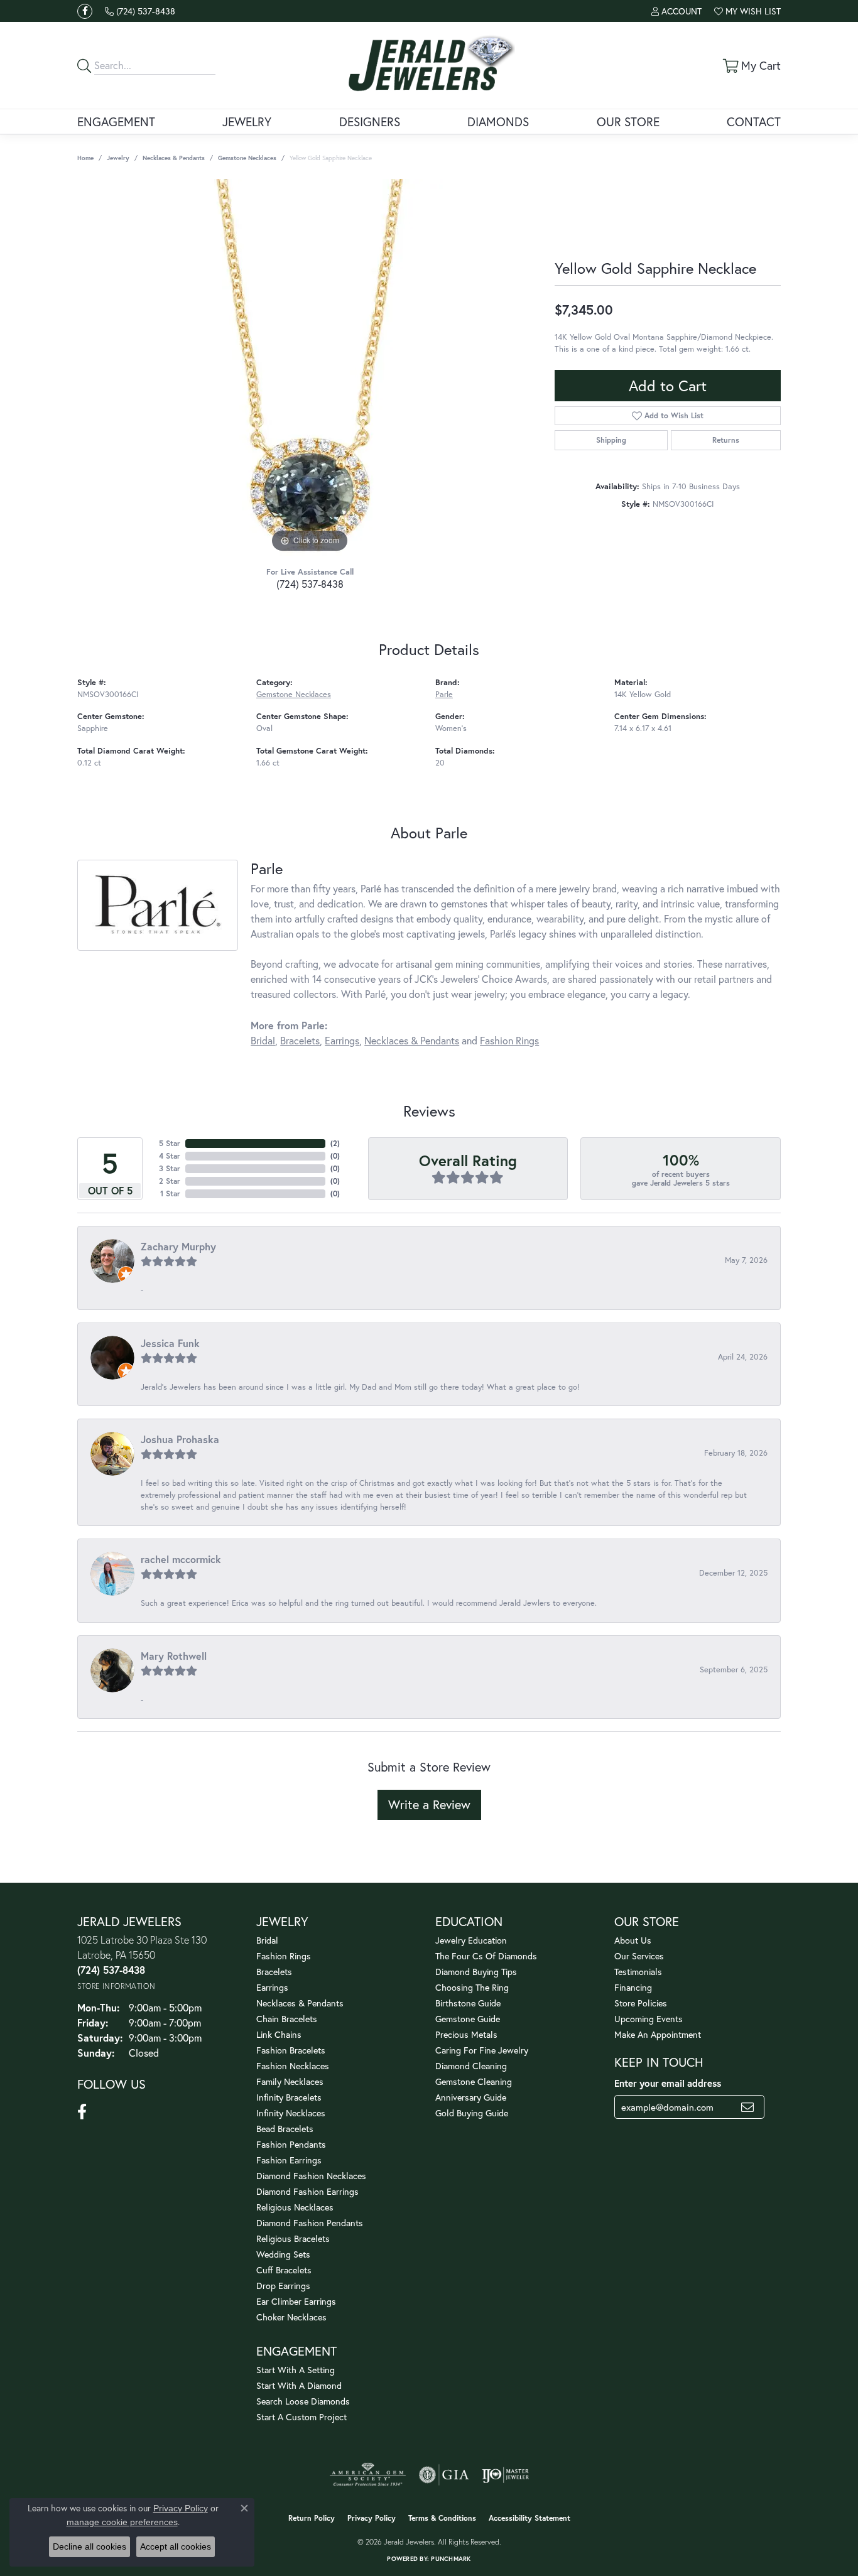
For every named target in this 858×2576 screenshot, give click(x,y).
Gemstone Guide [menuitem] (468, 2019)
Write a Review (429, 1805)
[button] (676, 11)
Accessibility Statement (529, 2518)
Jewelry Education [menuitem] (471, 1940)
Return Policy (312, 2518)
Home (85, 158)
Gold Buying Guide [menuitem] (472, 2113)
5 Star (170, 1143)
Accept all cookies (176, 2546)
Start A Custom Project (301, 2417)
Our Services (639, 1956)
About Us (633, 1940)
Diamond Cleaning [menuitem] (471, 2066)
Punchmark (451, 2559)
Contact (754, 122)
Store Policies (641, 2003)
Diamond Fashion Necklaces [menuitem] (311, 2176)
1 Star (170, 1193)
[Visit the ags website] (368, 2475)
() (335, 1143)
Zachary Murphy (178, 1246)
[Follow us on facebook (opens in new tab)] (85, 11)
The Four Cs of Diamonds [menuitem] (486, 1956)
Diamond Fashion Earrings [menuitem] (307, 2191)
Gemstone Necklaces (247, 158)
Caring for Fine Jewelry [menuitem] (482, 2050)
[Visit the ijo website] (505, 2475)
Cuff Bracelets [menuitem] (284, 2270)
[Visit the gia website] (444, 2475)
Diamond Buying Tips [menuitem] (476, 1972)
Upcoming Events (649, 2019)
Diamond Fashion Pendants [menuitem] (310, 2223)
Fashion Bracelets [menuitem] (291, 2050)
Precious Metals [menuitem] (466, 2034)
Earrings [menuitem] (272, 1987)
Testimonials (638, 1972)
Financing (633, 1987)
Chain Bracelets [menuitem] (287, 2019)
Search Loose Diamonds (303, 2401)
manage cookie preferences (122, 2522)
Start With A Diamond (299, 2385)
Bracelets (300, 1040)
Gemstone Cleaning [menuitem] (474, 2081)
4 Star (170, 1156)
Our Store (628, 122)
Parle (444, 694)
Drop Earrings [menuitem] (283, 2286)
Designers (370, 122)
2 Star (170, 1181)
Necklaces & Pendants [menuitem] (300, 2003)
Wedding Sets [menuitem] (283, 2254)
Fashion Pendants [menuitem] (291, 2144)
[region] (310, 367)
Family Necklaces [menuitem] (290, 2081)
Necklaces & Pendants (174, 158)
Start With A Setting (296, 2370)
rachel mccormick (181, 1559)
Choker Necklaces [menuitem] (291, 2317)
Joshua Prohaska (180, 1439)
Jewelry (247, 122)
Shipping (611, 440)
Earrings (342, 1040)
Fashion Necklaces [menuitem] (293, 2066)
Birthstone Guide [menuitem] (468, 2003)
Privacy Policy (372, 2518)
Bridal (263, 1040)
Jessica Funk (170, 1343)
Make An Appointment (658, 2034)
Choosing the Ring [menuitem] (472, 1987)
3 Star (170, 1168)
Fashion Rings (509, 1040)
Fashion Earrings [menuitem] (289, 2160)
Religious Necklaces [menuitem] (295, 2207)
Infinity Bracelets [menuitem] (289, 2097)
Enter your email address (668, 2083)
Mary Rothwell (174, 1656)
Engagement (116, 122)
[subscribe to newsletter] (747, 2107)
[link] (140, 11)
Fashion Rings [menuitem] (284, 1956)
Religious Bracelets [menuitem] (293, 2238)
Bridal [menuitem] (267, 1940)
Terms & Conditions (442, 2518)
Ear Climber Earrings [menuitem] (296, 2301)
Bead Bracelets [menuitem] (285, 2129)
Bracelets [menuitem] (274, 1972)
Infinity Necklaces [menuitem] (291, 2113)
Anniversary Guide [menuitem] (471, 2097)
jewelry (118, 158)
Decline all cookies (90, 2546)
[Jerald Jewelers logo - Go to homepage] (429, 65)
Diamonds (498, 122)
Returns (726, 440)
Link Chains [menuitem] (279, 2034)
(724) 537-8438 (310, 584)
